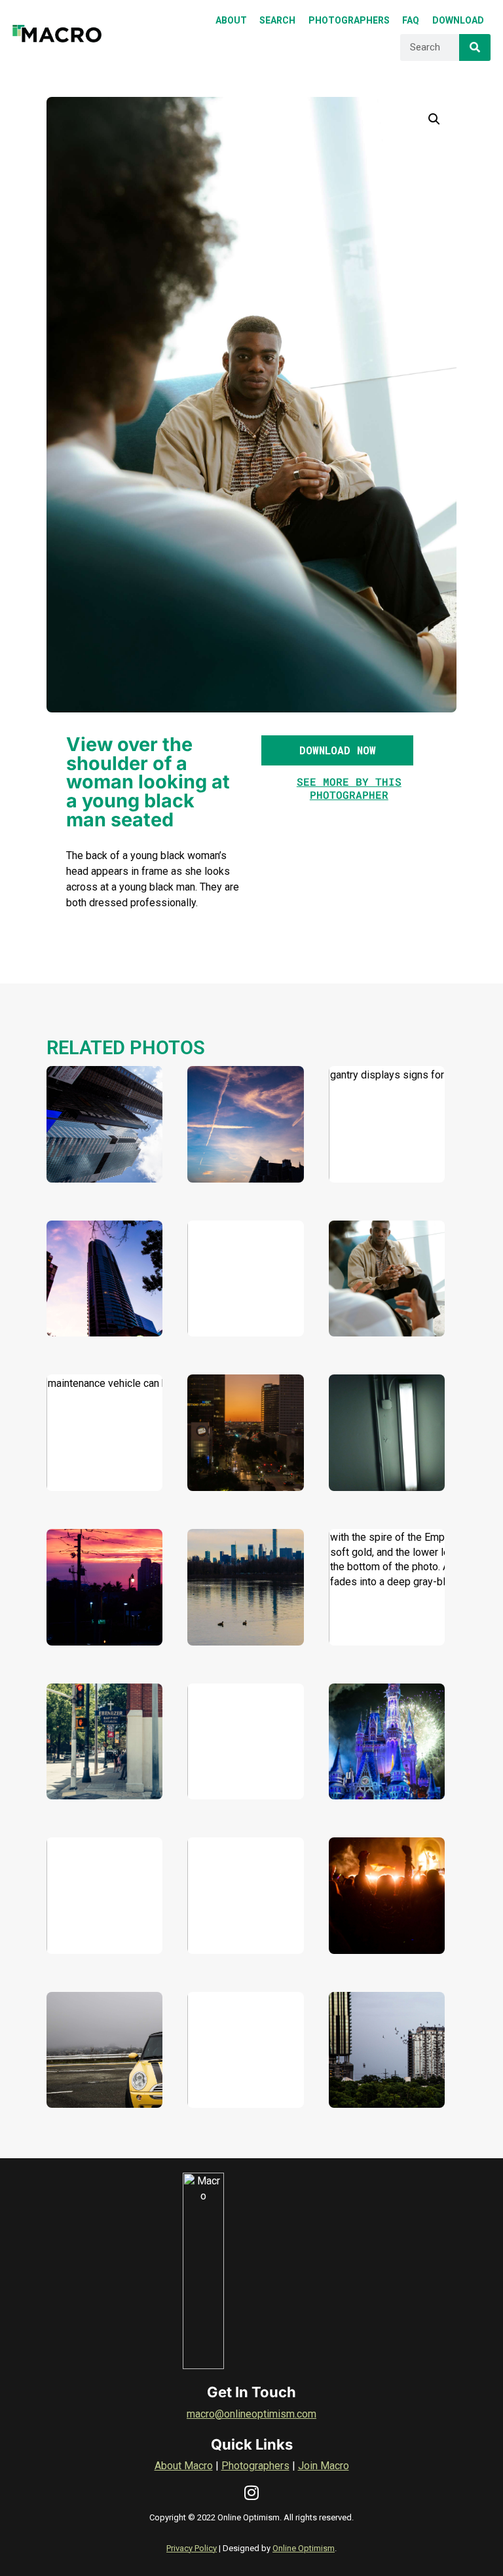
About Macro (184, 2466)
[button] (434, 119)
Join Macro (324, 2466)
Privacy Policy (192, 2548)
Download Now (338, 750)
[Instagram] (252, 2493)
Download (85, 1158)
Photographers (255, 2466)
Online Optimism (304, 2548)
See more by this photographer (349, 788)
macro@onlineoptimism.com (251, 2414)
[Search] (475, 47)
